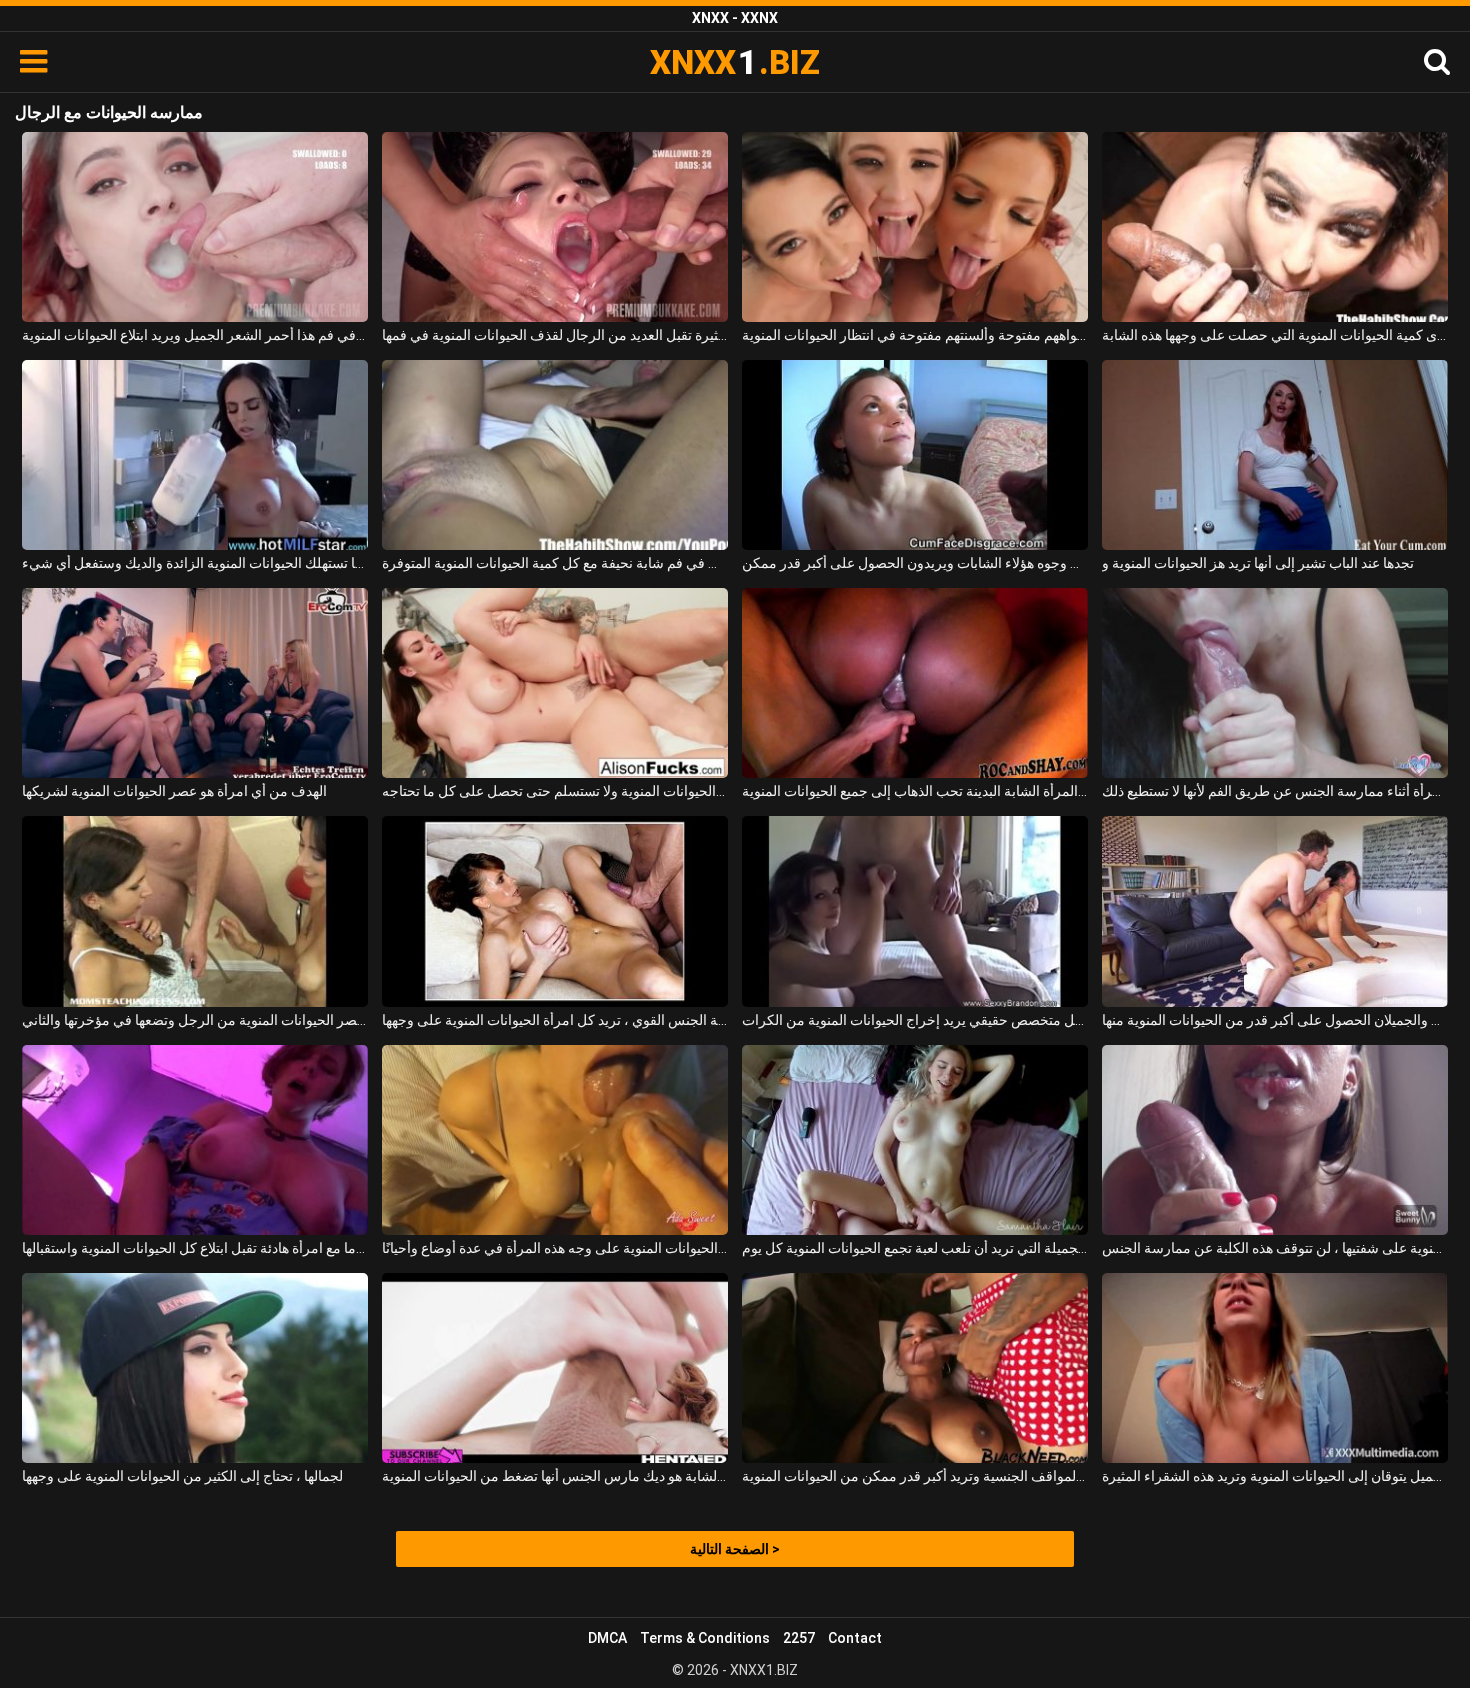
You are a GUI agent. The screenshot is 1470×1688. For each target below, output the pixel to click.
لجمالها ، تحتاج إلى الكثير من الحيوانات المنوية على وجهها (182, 1476)
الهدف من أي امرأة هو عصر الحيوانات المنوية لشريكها (174, 791)
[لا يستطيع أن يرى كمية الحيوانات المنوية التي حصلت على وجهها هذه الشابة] (1275, 227)
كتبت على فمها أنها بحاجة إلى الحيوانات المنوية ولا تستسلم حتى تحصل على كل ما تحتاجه (555, 791)
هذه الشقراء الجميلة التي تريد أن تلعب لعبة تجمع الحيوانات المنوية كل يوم (915, 1248)
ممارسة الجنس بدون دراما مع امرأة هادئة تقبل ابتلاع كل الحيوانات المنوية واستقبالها (195, 1248)
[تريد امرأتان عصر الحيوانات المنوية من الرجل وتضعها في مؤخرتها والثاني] (195, 911)
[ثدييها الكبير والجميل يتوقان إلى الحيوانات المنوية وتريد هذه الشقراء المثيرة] (1275, 1368)
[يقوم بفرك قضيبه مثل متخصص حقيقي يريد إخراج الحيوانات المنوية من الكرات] (915, 911)
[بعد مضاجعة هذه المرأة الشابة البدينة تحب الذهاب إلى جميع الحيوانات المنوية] (915, 683)
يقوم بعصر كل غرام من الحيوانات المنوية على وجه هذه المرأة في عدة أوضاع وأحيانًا (555, 1248)
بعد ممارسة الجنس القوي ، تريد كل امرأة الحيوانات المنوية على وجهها (555, 1020)
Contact (855, 1638)
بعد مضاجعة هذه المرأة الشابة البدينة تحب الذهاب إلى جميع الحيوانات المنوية (915, 791)
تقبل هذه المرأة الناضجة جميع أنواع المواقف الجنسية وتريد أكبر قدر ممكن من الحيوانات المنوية (915, 1476)
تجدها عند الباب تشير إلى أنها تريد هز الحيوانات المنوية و (1258, 563)
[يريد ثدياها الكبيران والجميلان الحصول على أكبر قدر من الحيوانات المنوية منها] (1275, 911)
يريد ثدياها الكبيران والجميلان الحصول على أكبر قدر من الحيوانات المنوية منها (1275, 1020)
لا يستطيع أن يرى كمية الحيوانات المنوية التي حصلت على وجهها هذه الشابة (1275, 335)
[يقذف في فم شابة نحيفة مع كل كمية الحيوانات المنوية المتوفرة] (555, 455)
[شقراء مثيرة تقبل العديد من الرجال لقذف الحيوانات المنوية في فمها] (555, 227)
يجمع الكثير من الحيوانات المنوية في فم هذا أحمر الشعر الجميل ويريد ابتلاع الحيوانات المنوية (195, 335)
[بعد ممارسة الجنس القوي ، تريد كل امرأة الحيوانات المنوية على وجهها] (555, 911)
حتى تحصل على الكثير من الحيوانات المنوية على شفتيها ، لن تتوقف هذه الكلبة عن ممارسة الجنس (1275, 1248)
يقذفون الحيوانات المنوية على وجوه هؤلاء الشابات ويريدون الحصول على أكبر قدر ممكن (915, 563)
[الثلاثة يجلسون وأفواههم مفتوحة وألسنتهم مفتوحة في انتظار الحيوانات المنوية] (915, 227)
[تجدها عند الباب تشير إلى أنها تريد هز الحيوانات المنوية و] (1275, 455)
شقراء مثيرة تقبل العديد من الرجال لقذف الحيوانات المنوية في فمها (555, 335)
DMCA (607, 1638)
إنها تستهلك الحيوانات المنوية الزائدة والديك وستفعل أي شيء (195, 563)
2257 (799, 1638)
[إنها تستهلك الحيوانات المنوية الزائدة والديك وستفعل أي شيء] (195, 455)
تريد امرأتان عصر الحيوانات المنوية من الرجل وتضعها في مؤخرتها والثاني (195, 1020)
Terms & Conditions (705, 1638)
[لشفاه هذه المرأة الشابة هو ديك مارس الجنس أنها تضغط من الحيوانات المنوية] (555, 1368)
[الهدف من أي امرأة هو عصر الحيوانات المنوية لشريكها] (195, 683)
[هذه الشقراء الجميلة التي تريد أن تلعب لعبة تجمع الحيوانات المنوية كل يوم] (915, 1140)
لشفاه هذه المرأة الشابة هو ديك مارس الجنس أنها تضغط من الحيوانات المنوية (555, 1476)
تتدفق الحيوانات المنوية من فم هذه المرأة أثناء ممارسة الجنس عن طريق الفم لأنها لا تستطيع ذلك (1275, 791)
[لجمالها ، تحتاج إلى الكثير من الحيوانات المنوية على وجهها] (195, 1368)
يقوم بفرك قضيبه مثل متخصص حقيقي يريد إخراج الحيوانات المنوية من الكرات (915, 1020)
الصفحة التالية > (735, 1549)
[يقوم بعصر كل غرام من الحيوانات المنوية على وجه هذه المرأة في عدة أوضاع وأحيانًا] (555, 1140)
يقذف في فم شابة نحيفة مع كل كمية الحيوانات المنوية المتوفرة (555, 563)
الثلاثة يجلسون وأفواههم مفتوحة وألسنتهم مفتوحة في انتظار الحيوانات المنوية (915, 335)
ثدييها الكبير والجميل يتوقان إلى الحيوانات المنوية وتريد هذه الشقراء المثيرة (1275, 1476)
